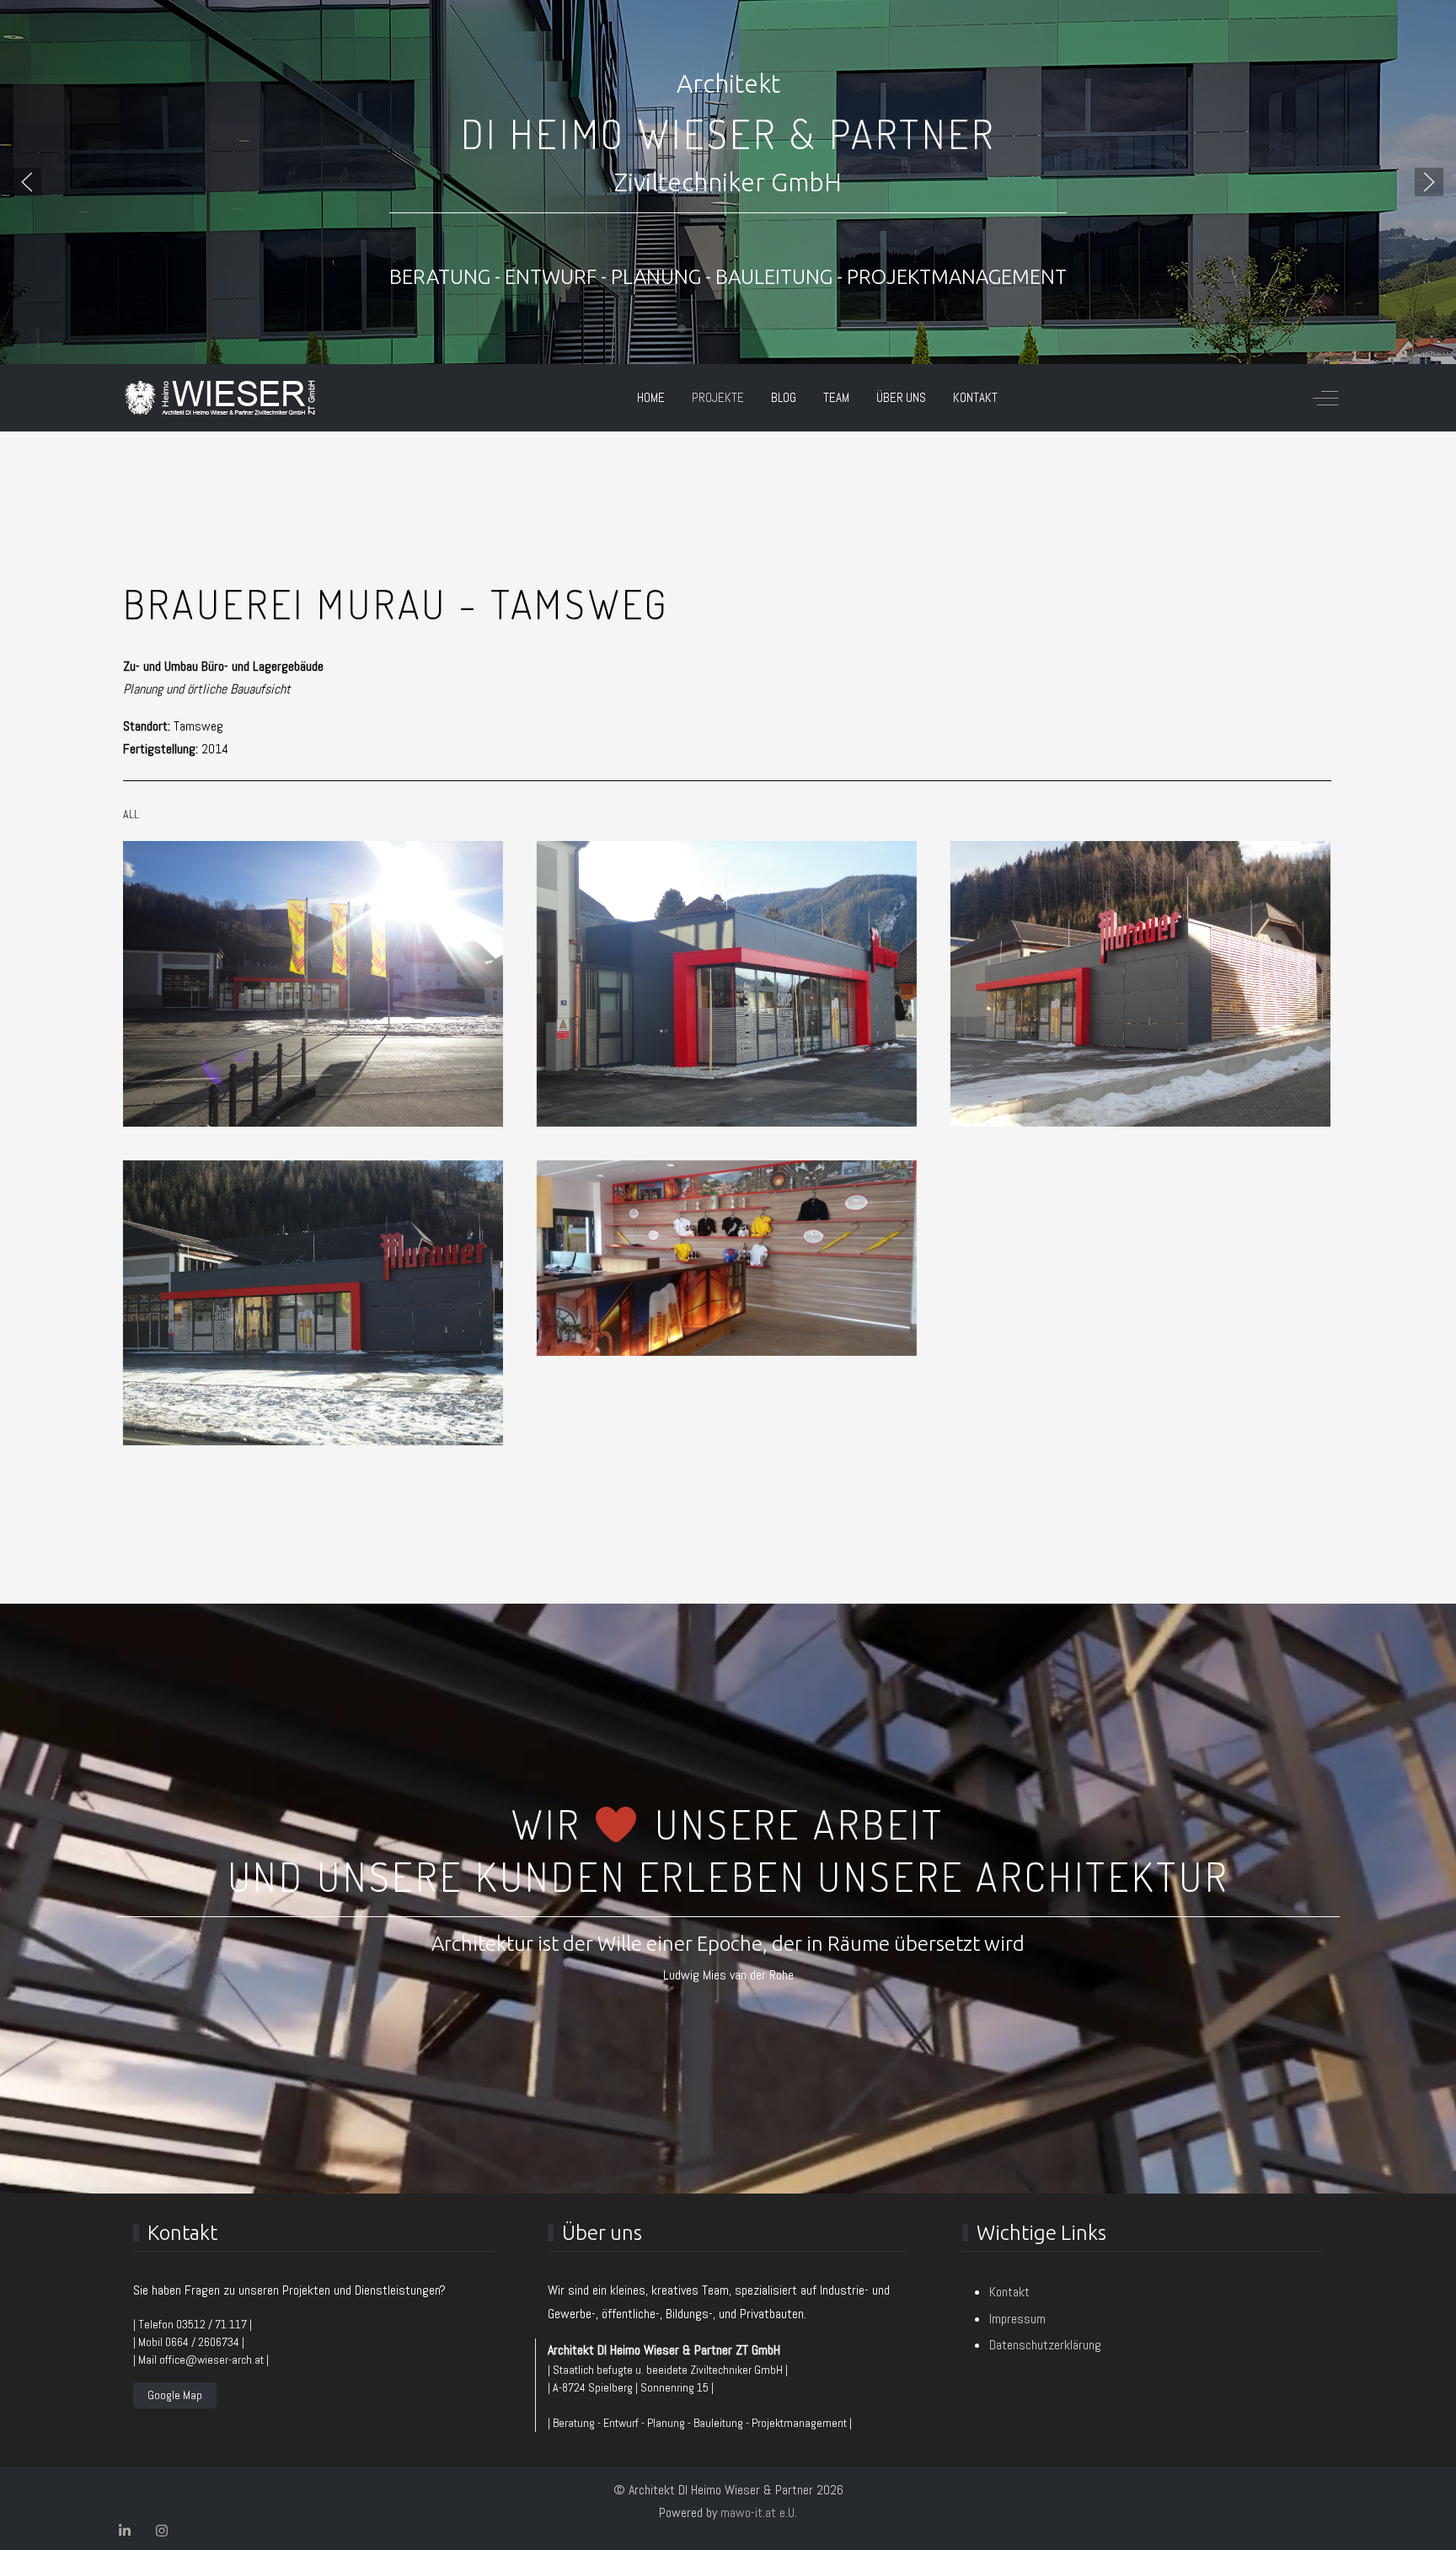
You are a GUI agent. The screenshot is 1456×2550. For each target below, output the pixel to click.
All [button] (131, 814)
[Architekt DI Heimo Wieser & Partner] (220, 398)
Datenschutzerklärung (1045, 2345)
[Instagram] (162, 2531)
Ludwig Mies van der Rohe (728, 1975)
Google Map (175, 2395)
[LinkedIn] (125, 2531)
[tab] (682, 329)
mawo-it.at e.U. (759, 2512)
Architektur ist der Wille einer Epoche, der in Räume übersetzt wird (728, 1944)
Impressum (1017, 2319)
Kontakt (1009, 2292)
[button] (27, 182)
